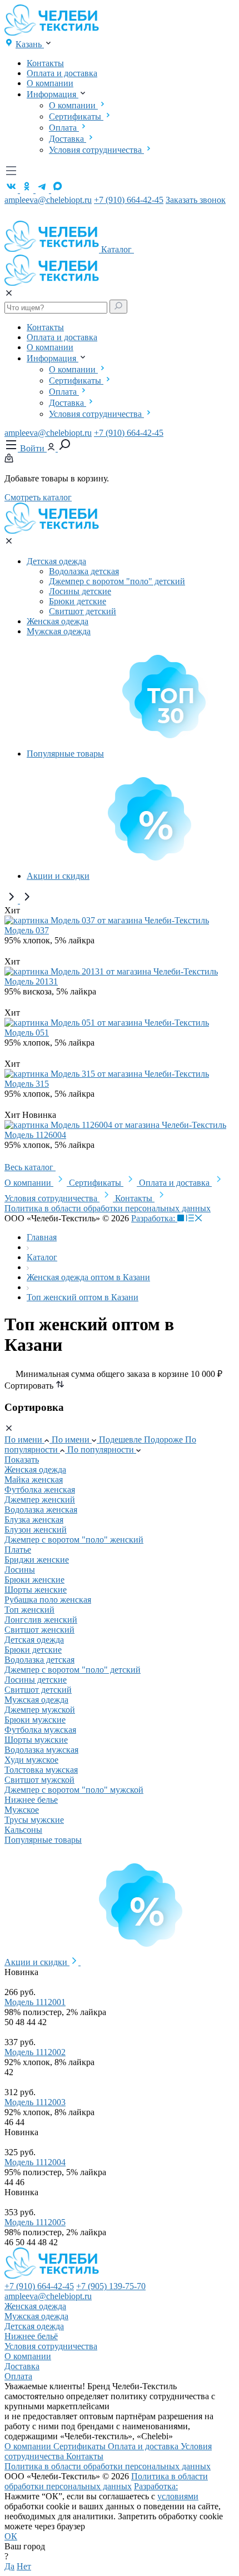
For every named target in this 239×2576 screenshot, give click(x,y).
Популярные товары (65, 754)
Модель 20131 (31, 981)
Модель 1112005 (35, 2222)
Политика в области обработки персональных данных (108, 1208)
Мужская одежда (59, 631)
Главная (42, 1237)
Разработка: (154, 1218)
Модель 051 (27, 1033)
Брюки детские (78, 601)
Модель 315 (27, 1084)
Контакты (45, 63)
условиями (178, 2496)
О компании (50, 83)
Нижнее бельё (31, 2336)
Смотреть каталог (38, 497)
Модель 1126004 (35, 1135)
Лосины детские (80, 591)
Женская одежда (58, 621)
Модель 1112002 (35, 2052)
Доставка (68, 139)
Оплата (64, 128)
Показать (22, 1459)
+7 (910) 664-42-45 (129, 200)
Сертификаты (76, 116)
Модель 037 (27, 930)
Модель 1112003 (35, 2102)
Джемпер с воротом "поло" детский (117, 581)
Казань (30, 44)
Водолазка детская (84, 571)
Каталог (118, 249)
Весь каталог (30, 1167)
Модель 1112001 (35, 2002)
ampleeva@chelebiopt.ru (48, 200)
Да (9, 2566)
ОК (11, 2536)
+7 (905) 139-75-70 (111, 2286)
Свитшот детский (83, 611)
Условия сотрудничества (96, 150)
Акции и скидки (58, 876)
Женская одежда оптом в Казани (88, 1277)
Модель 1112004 (35, 2162)
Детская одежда (56, 561)
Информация (53, 94)
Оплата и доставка (62, 73)
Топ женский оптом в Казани (83, 1297)
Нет (24, 2566)
